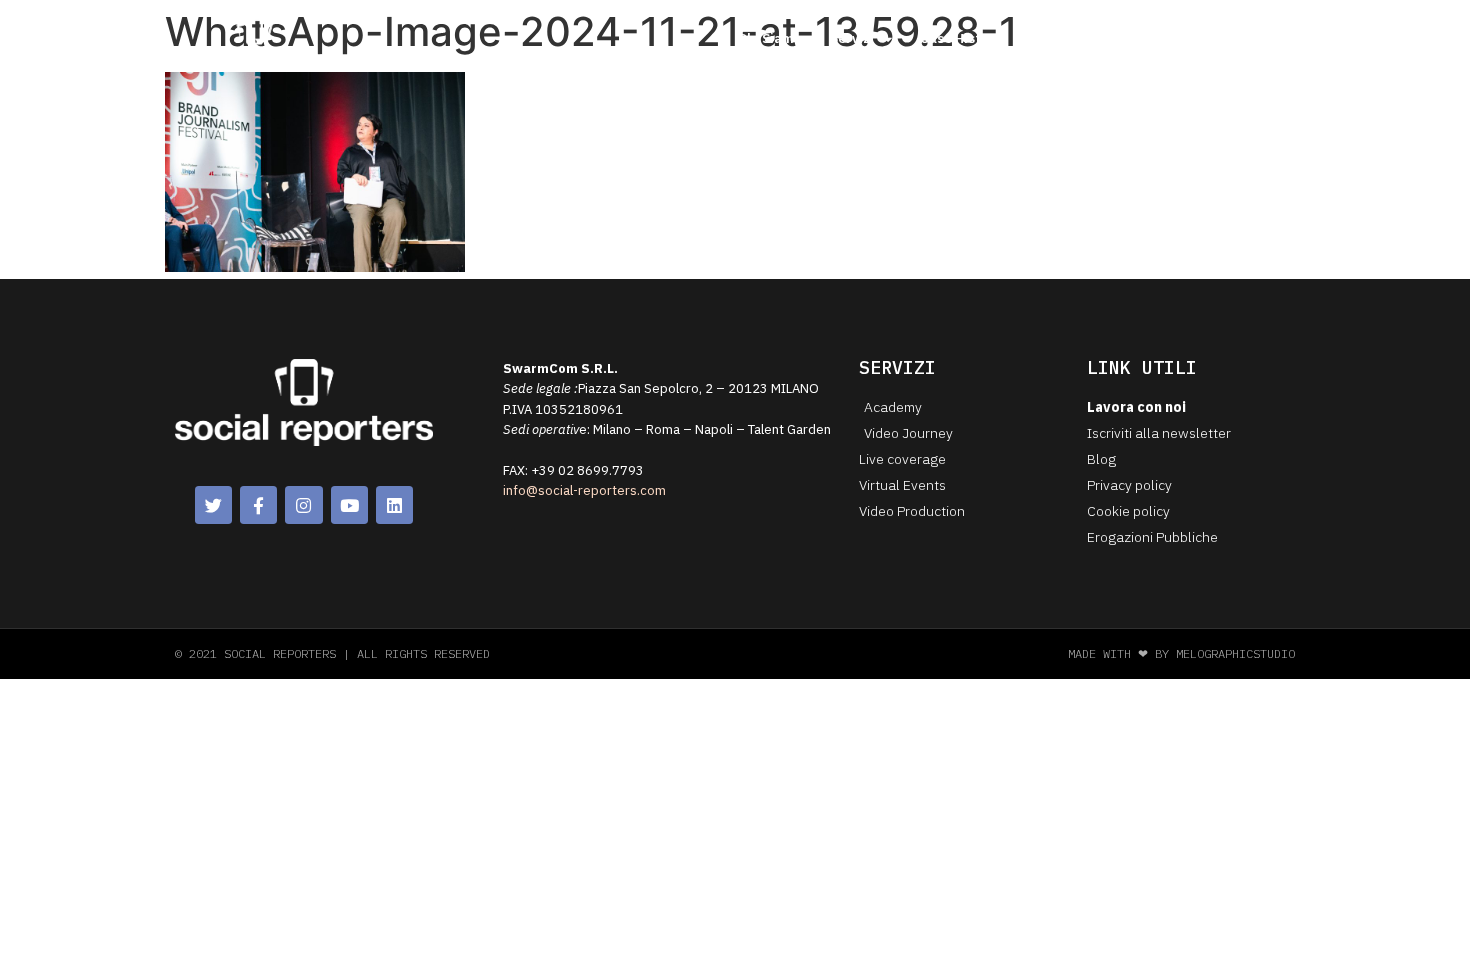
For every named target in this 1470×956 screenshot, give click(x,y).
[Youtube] (349, 504)
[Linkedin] (394, 504)
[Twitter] (213, 504)
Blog (1044, 38)
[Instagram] (303, 504)
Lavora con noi (1233, 38)
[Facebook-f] (258, 504)
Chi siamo (770, 38)
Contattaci (1122, 38)
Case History (961, 38)
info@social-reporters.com (584, 490)
